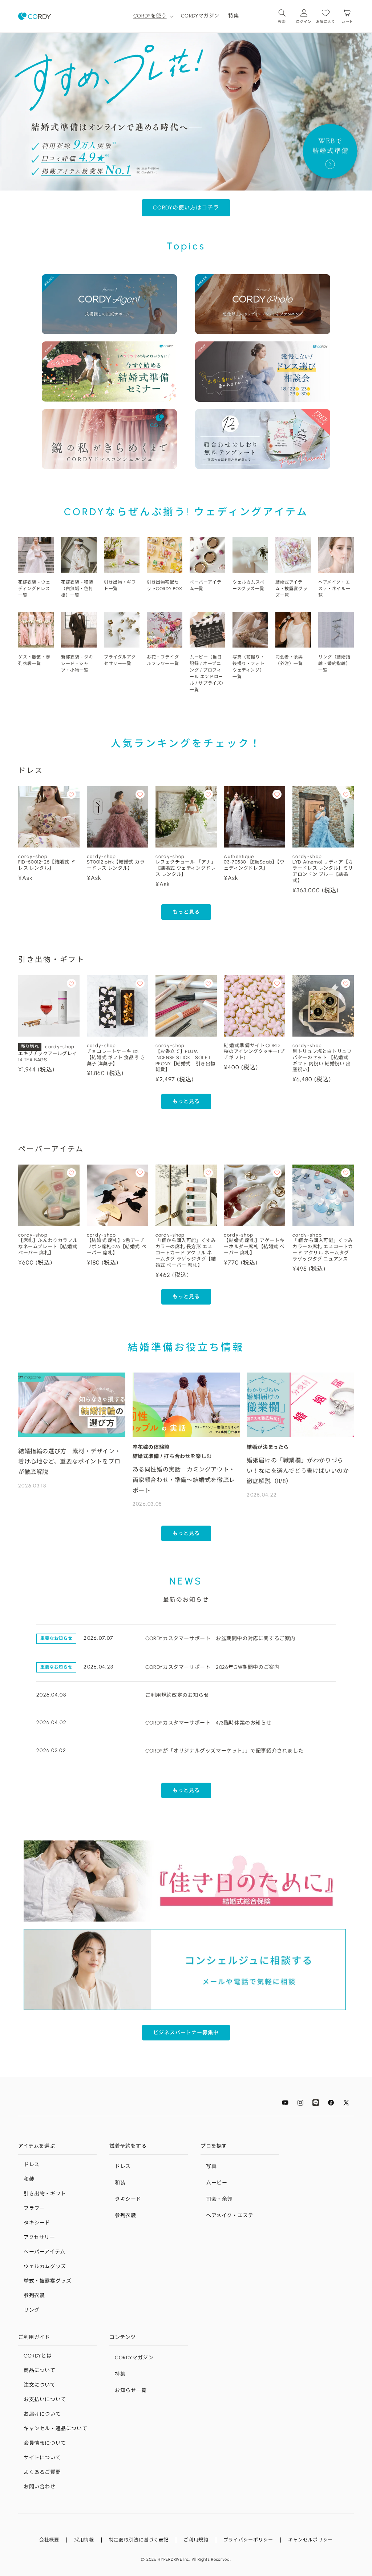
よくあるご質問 (42, 2472)
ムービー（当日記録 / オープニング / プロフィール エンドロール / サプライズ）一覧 (207, 673)
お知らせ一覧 (131, 2390)
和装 (29, 2179)
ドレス (32, 2165)
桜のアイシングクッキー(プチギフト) (254, 1054)
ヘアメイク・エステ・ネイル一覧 (334, 589)
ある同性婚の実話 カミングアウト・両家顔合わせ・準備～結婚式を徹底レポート (184, 1480)
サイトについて (42, 2458)
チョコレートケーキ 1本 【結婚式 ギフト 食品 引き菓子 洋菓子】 (116, 1057)
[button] (153, 16)
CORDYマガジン (134, 2358)
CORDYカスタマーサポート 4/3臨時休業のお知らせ (208, 1723)
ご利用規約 (196, 2540)
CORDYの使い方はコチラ (186, 208)
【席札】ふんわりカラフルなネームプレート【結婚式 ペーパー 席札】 (48, 1247)
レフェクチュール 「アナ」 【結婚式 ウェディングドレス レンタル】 (186, 868)
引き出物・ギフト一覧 (120, 585)
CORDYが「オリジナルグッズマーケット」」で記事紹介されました (224, 1751)
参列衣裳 (34, 2295)
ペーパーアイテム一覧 (205, 585)
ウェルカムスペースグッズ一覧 (248, 585)
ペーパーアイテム (45, 2252)
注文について (40, 2385)
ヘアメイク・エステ (230, 2216)
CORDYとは (38, 2356)
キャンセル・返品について (55, 2429)
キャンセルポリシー (310, 2540)
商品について (40, 2370)
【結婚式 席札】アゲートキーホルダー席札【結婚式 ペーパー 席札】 (254, 1247)
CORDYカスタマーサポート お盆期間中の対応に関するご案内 (220, 1638)
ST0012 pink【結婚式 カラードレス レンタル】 (116, 865)
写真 (211, 2166)
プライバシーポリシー (248, 2540)
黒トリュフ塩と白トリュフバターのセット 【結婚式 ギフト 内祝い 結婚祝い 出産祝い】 (322, 1061)
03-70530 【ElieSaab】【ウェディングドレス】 (254, 865)
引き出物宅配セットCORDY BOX (165, 585)
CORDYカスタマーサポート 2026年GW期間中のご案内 (212, 1667)
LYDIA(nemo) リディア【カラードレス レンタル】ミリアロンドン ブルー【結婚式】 (323, 871)
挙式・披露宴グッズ (47, 2281)
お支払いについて (45, 2399)
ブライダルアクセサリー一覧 (120, 660)
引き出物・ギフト (45, 2194)
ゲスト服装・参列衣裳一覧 (34, 660)
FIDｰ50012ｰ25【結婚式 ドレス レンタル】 (47, 865)
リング (32, 2310)
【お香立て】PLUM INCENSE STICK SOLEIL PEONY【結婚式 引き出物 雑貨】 (186, 1061)
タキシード (37, 2223)
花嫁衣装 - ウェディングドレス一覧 (34, 589)
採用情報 (84, 2540)
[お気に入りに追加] (71, 794)
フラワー (34, 2208)
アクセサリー (39, 2237)
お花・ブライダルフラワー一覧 (163, 660)
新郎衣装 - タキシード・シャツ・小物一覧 (77, 664)
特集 (120, 2374)
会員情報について (45, 2443)
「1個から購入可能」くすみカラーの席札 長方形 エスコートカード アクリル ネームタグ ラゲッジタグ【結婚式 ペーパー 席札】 (186, 1253)
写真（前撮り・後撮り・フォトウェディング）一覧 (248, 667)
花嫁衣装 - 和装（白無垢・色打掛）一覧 (77, 589)
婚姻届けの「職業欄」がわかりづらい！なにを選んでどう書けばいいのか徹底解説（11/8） (298, 1471)
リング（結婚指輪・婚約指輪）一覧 (334, 664)
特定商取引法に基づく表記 (139, 2540)
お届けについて (42, 2414)
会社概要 (49, 2540)
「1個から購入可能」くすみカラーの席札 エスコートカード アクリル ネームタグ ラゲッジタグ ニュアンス (323, 1250)
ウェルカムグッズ (45, 2266)
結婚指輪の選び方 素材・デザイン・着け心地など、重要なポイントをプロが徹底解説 (69, 1462)
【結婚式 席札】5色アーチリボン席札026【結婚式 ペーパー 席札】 (116, 1247)
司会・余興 (219, 2199)
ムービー (217, 2183)
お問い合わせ (40, 2487)
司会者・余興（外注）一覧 (289, 660)
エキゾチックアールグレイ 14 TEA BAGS (48, 1057)
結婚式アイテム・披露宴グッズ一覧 (291, 589)
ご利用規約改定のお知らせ (177, 1695)
